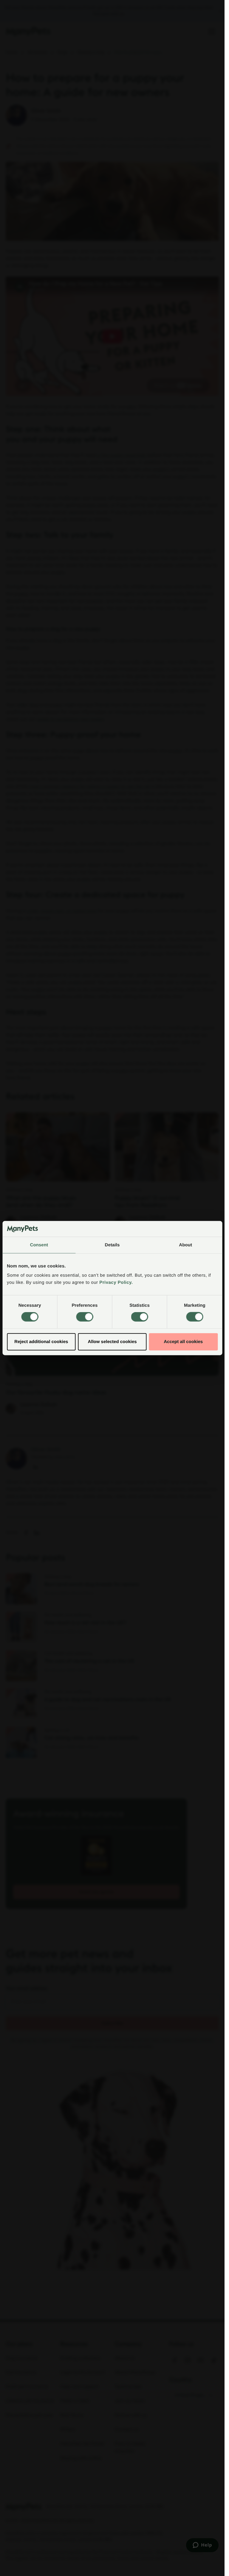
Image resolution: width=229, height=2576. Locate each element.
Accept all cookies (183, 1341)
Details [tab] (112, 1245)
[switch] (85, 1317)
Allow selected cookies (112, 1341)
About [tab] (185, 1245)
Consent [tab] (39, 1245)
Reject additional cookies (41, 1341)
